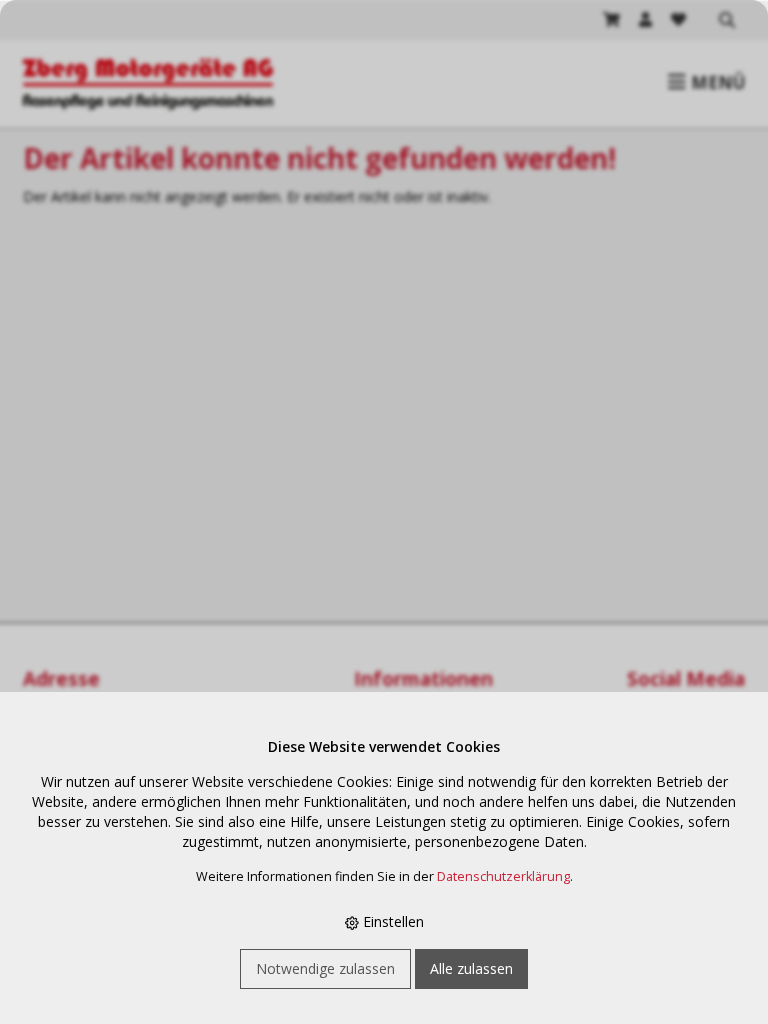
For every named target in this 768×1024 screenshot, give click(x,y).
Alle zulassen (471, 968)
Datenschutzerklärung (503, 876)
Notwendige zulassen (325, 968)
